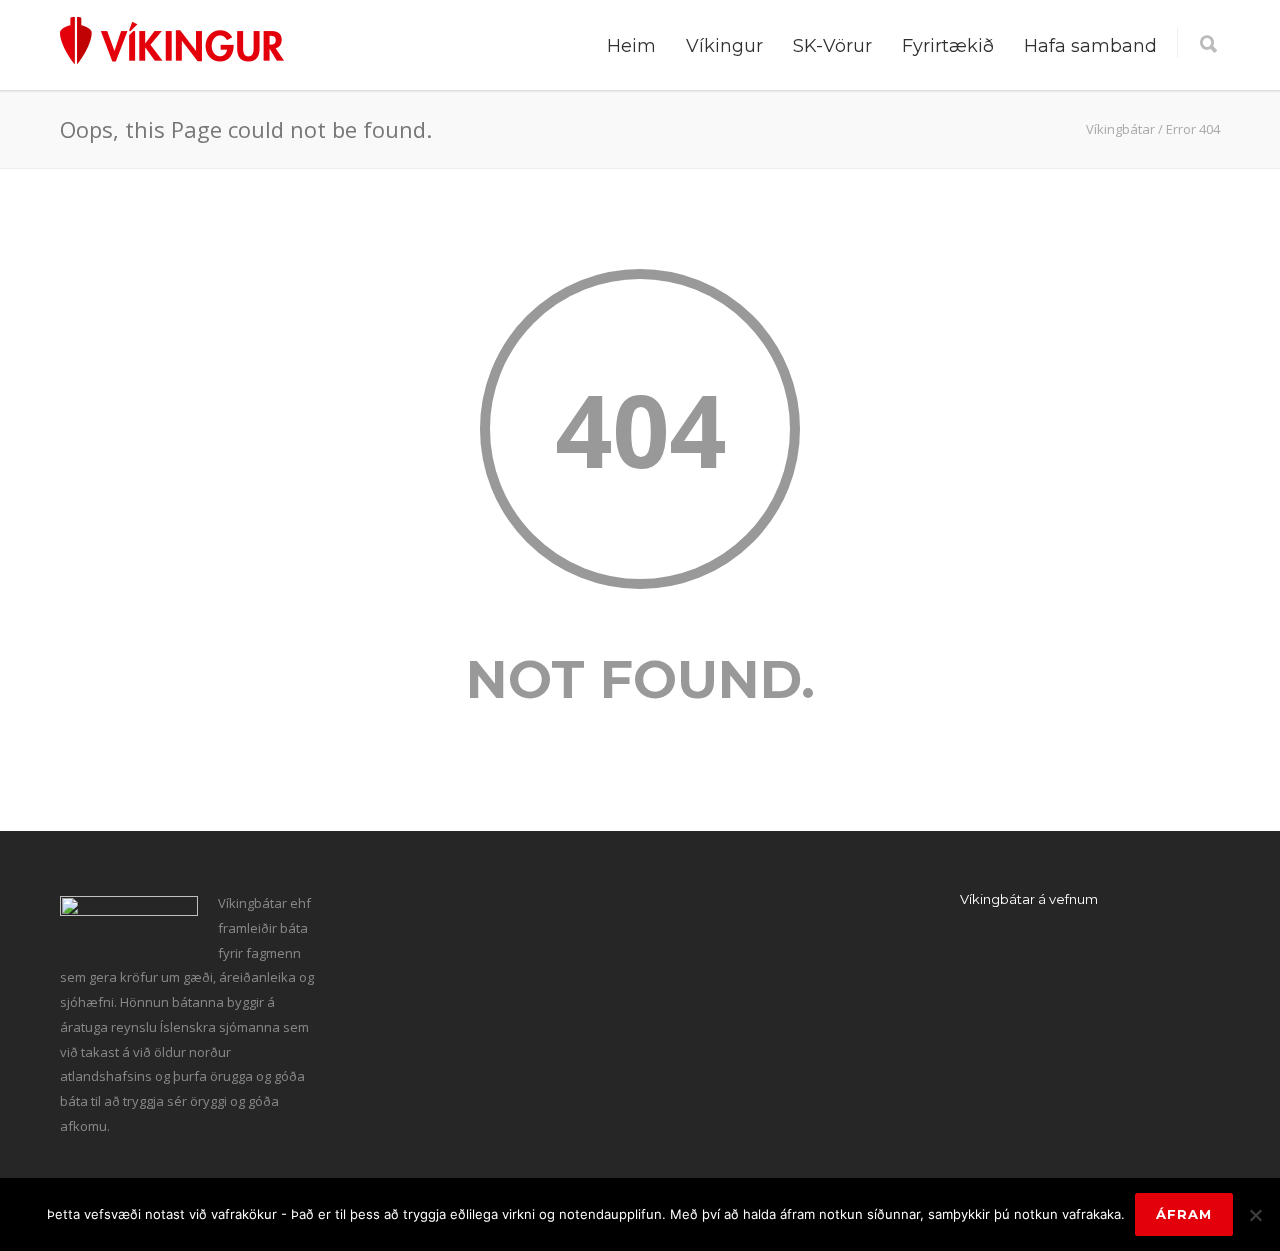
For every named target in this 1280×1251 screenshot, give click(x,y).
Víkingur (724, 46)
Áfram (1184, 1214)
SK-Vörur (832, 46)
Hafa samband (1090, 46)
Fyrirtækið (948, 46)
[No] (1255, 1215)
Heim (631, 46)
